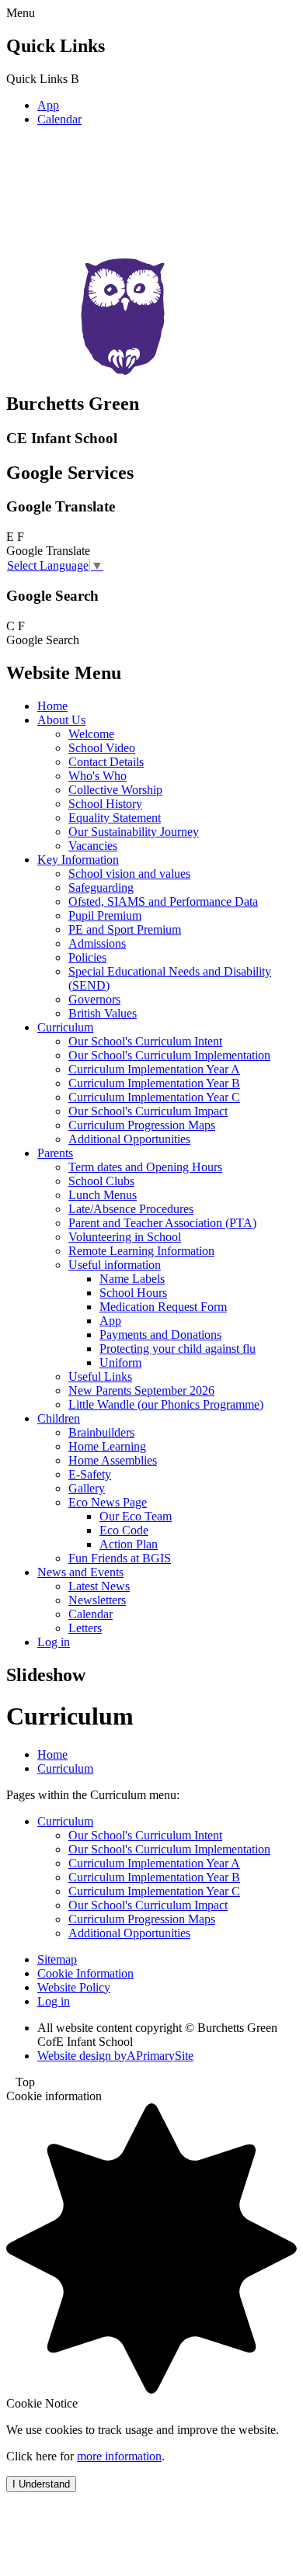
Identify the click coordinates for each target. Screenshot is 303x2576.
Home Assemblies (113, 1460)
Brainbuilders (101, 1432)
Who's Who (98, 776)
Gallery (87, 1488)
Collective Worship (115, 790)
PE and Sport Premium (125, 929)
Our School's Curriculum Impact (148, 1111)
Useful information (115, 1265)
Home (52, 706)
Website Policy (74, 1987)
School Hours (133, 1293)
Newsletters (97, 1600)
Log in (54, 1642)
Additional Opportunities (129, 1139)
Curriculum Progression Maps (142, 1125)
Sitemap (57, 1959)
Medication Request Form (163, 1307)
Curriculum (65, 1027)
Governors (94, 999)
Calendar (59, 119)
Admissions (97, 943)
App (48, 105)
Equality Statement (115, 818)
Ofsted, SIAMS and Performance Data (163, 901)
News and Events (80, 1572)
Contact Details (106, 762)
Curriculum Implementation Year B (154, 1083)
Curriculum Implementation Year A (154, 1069)
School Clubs (101, 1181)
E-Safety (90, 1474)
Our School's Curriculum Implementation (169, 1055)
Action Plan (129, 1544)
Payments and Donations (160, 1335)
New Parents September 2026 (141, 1390)
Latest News (99, 1586)
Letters (85, 1628)
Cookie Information (85, 1973)
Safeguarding (101, 888)
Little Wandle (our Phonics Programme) (166, 1404)
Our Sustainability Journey (134, 832)
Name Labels (132, 1279)
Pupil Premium (105, 915)
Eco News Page (108, 1502)
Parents (55, 1153)
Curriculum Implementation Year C (154, 1097)
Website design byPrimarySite (115, 2056)
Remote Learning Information (141, 1251)
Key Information (78, 860)
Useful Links (100, 1376)
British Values (103, 1013)
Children (59, 1418)
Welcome (91, 734)
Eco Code (124, 1530)
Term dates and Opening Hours (145, 1167)
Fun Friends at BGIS (120, 1558)
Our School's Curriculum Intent (145, 1041)
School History (105, 804)
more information (119, 2456)
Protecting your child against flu (178, 1349)
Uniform (120, 1363)
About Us (61, 720)
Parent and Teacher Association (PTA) (162, 1223)
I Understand (41, 2484)
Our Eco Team (136, 1516)
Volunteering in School (125, 1237)
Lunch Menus (103, 1195)
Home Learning (107, 1446)
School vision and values (129, 874)
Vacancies (93, 846)
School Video (102, 748)
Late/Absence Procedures (131, 1209)
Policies (87, 957)
